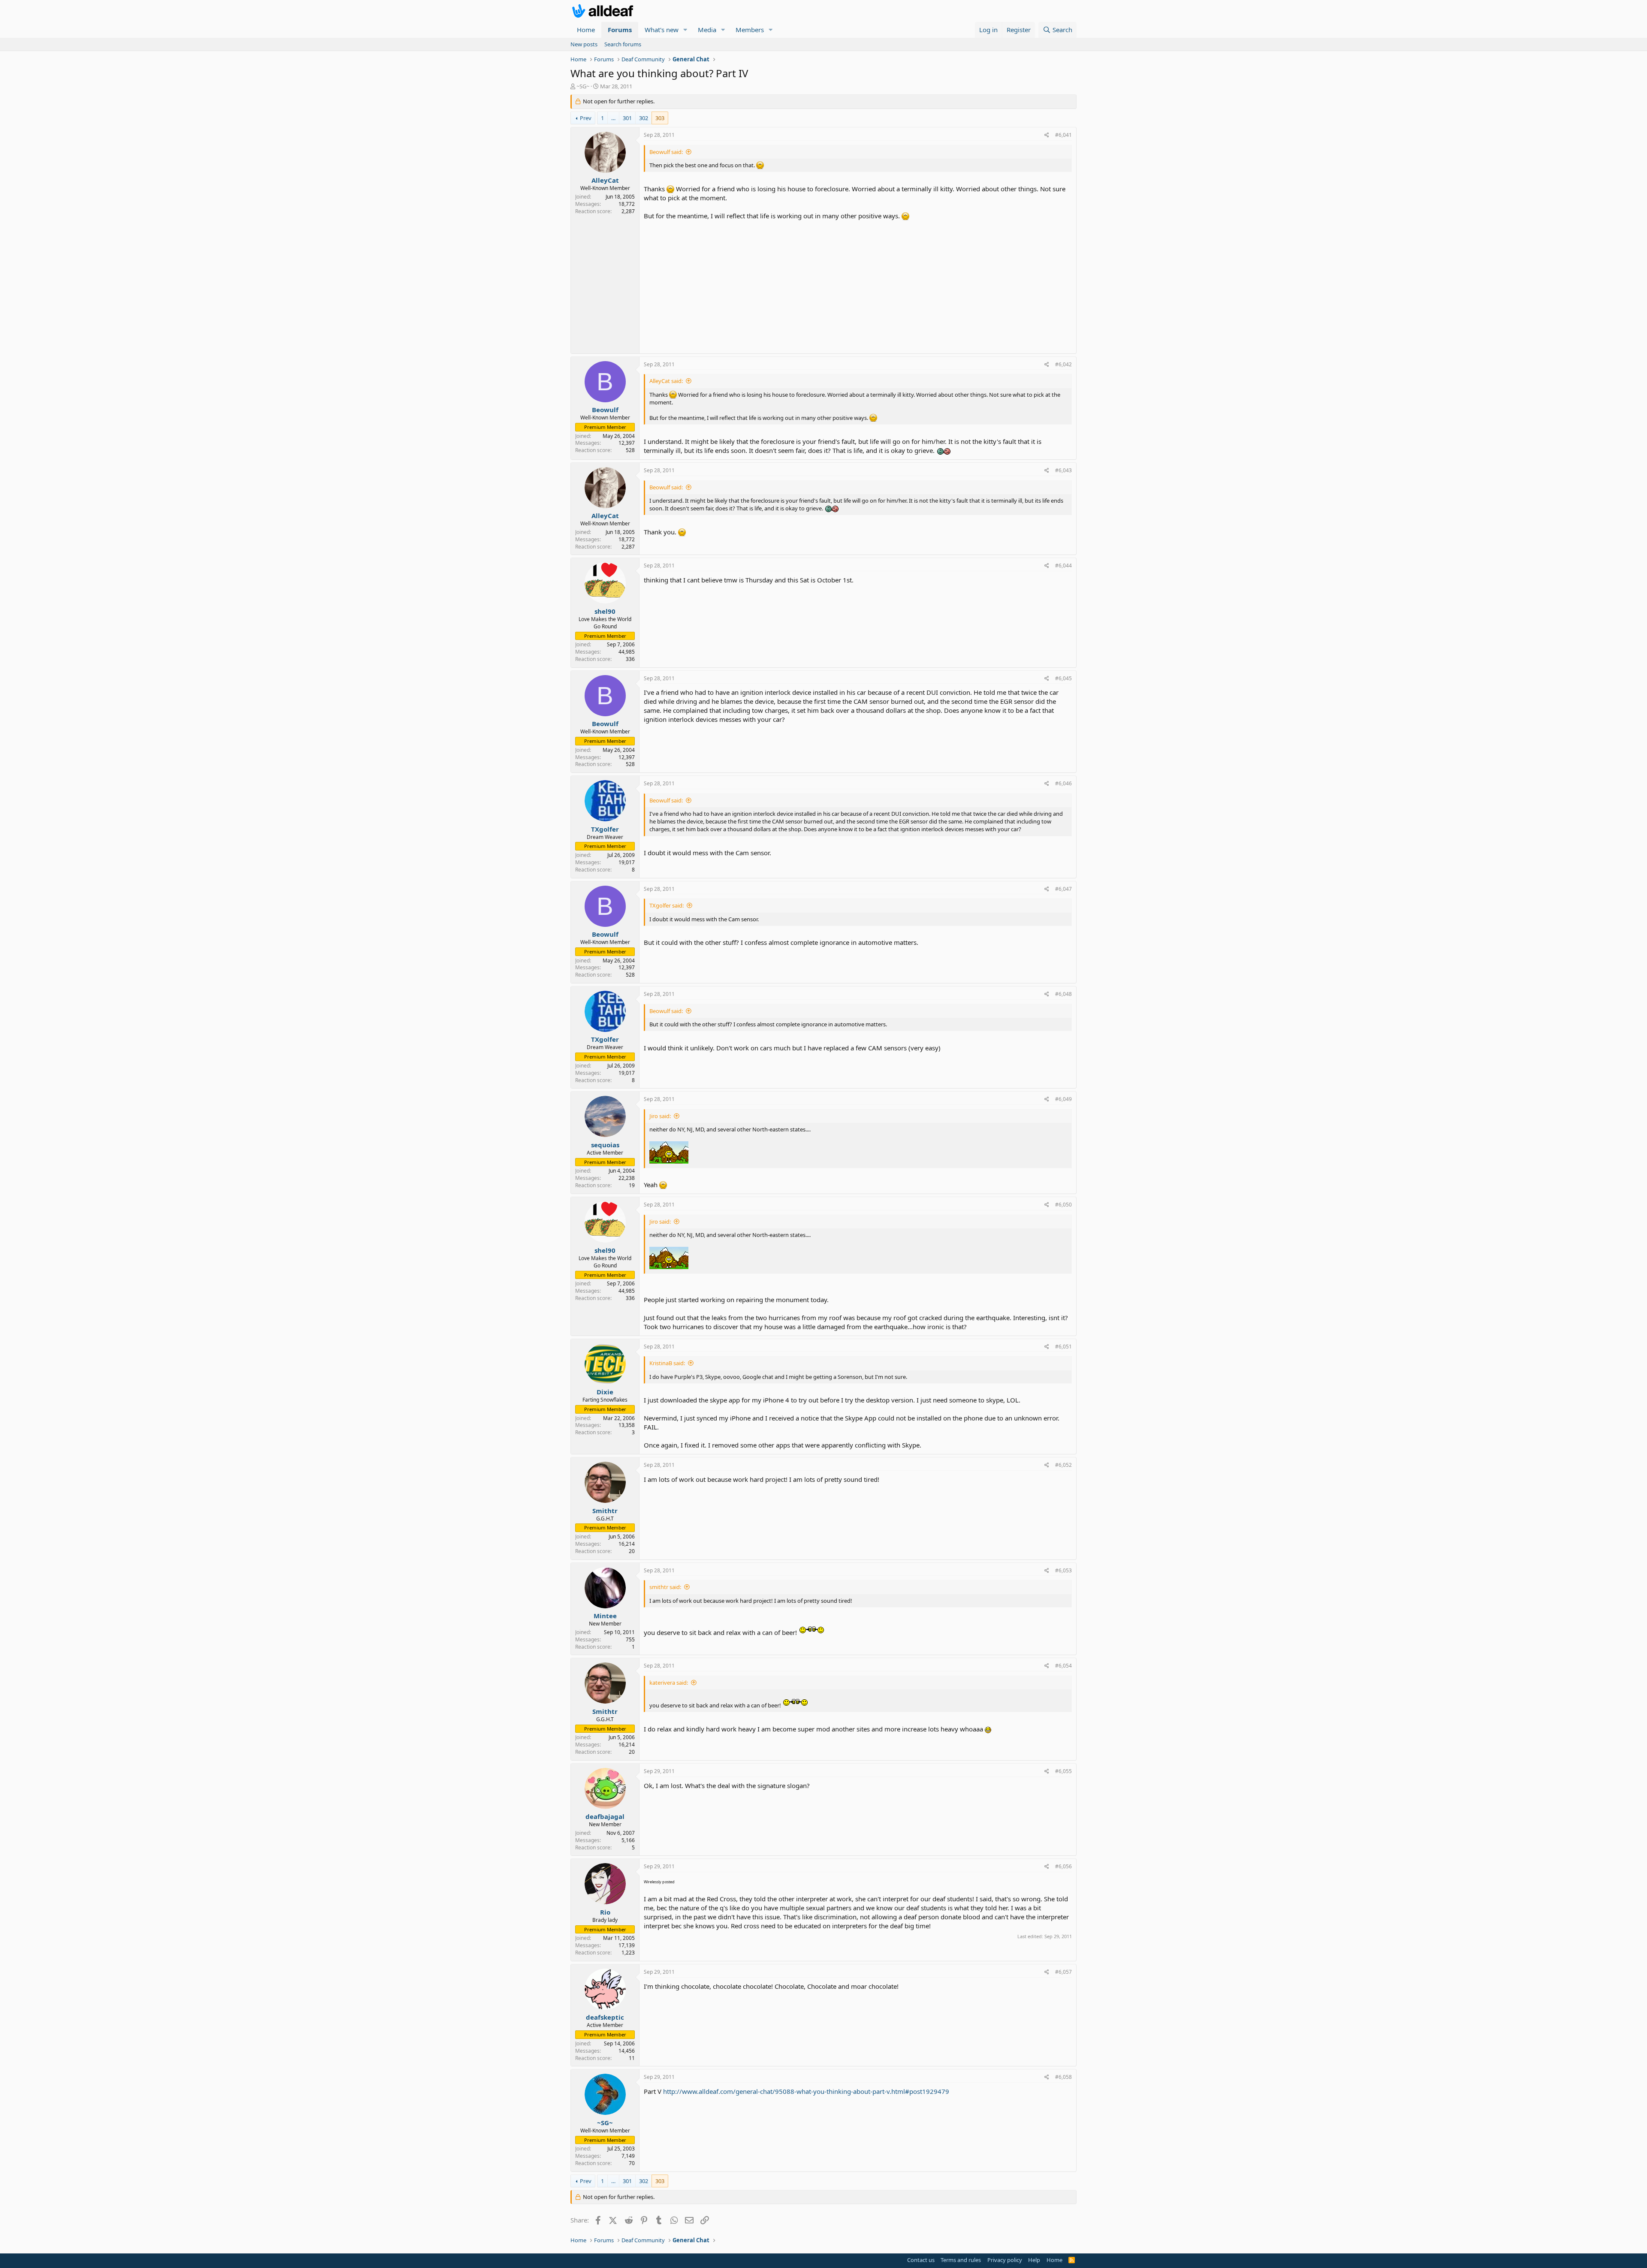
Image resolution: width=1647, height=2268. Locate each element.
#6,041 (1063, 135)
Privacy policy (1005, 2260)
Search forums (623, 44)
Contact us (921, 2260)
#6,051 (1063, 1347)
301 (627, 118)
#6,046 (1063, 783)
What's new (662, 30)
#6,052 (1063, 1465)
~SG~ (583, 86)
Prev (586, 118)
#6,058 (1063, 2077)
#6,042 (1063, 364)
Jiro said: (660, 1116)
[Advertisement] (858, 285)
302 (644, 118)
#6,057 (1063, 1972)
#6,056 (1063, 1866)
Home (586, 30)
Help (1034, 2260)
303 (660, 118)
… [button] (613, 118)
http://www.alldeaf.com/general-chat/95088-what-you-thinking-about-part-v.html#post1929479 (806, 2091)
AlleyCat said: (666, 381)
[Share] (1047, 135)
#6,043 (1063, 470)
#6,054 (1063, 1666)
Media (707, 30)
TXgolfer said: (667, 905)
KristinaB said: (667, 1363)
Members (750, 30)
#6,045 (1063, 678)
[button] (685, 30)
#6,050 (1063, 1205)
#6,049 (1063, 1099)
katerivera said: (669, 1683)
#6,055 (1063, 1771)
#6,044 (1063, 565)
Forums (620, 30)
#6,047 (1063, 889)
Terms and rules (961, 2260)
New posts (584, 44)
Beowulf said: (666, 152)
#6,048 (1063, 994)
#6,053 (1063, 1570)
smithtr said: (665, 1587)
